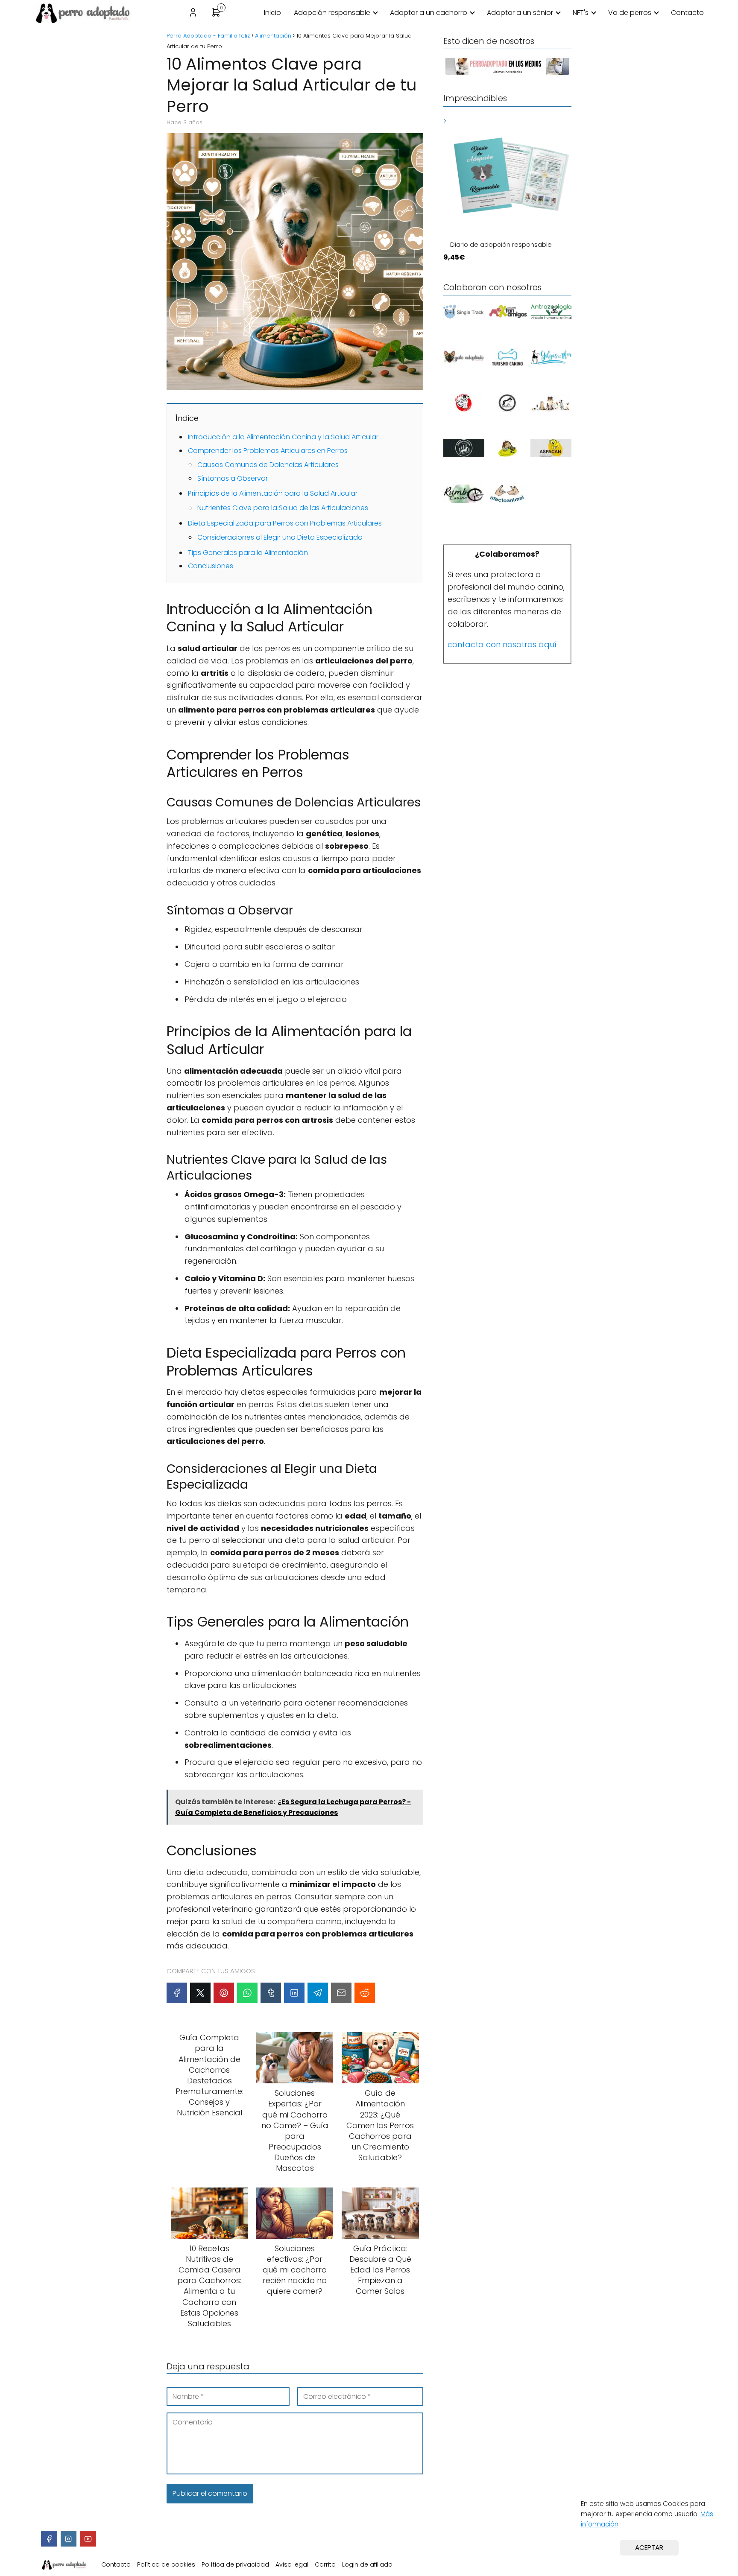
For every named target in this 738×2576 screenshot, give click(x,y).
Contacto (687, 13)
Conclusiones (211, 566)
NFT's (581, 13)
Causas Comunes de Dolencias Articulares (268, 465)
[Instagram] (69, 2539)
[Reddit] (365, 1993)
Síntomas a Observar (233, 478)
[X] (200, 1993)
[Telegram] (318, 1993)
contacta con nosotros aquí (502, 644)
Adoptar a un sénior (520, 13)
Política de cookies (166, 2564)
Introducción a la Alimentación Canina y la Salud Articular (283, 437)
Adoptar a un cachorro (429, 13)
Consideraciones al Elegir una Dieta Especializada (280, 537)
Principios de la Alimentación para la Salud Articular (273, 493)
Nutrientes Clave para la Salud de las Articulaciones (283, 508)
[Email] (341, 1993)
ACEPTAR (649, 2548)
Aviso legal (292, 2564)
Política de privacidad (235, 2564)
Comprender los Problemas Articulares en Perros (268, 451)
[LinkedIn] (294, 1993)
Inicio (272, 13)
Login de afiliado (367, 2564)
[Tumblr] (271, 1993)
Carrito (325, 2564)
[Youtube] (88, 2539)
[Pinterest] (224, 1993)
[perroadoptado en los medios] (507, 75)
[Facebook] (177, 1993)
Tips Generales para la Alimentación (248, 553)
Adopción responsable (332, 13)
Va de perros (630, 13)
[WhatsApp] (247, 1993)
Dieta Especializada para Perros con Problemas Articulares (285, 523)
